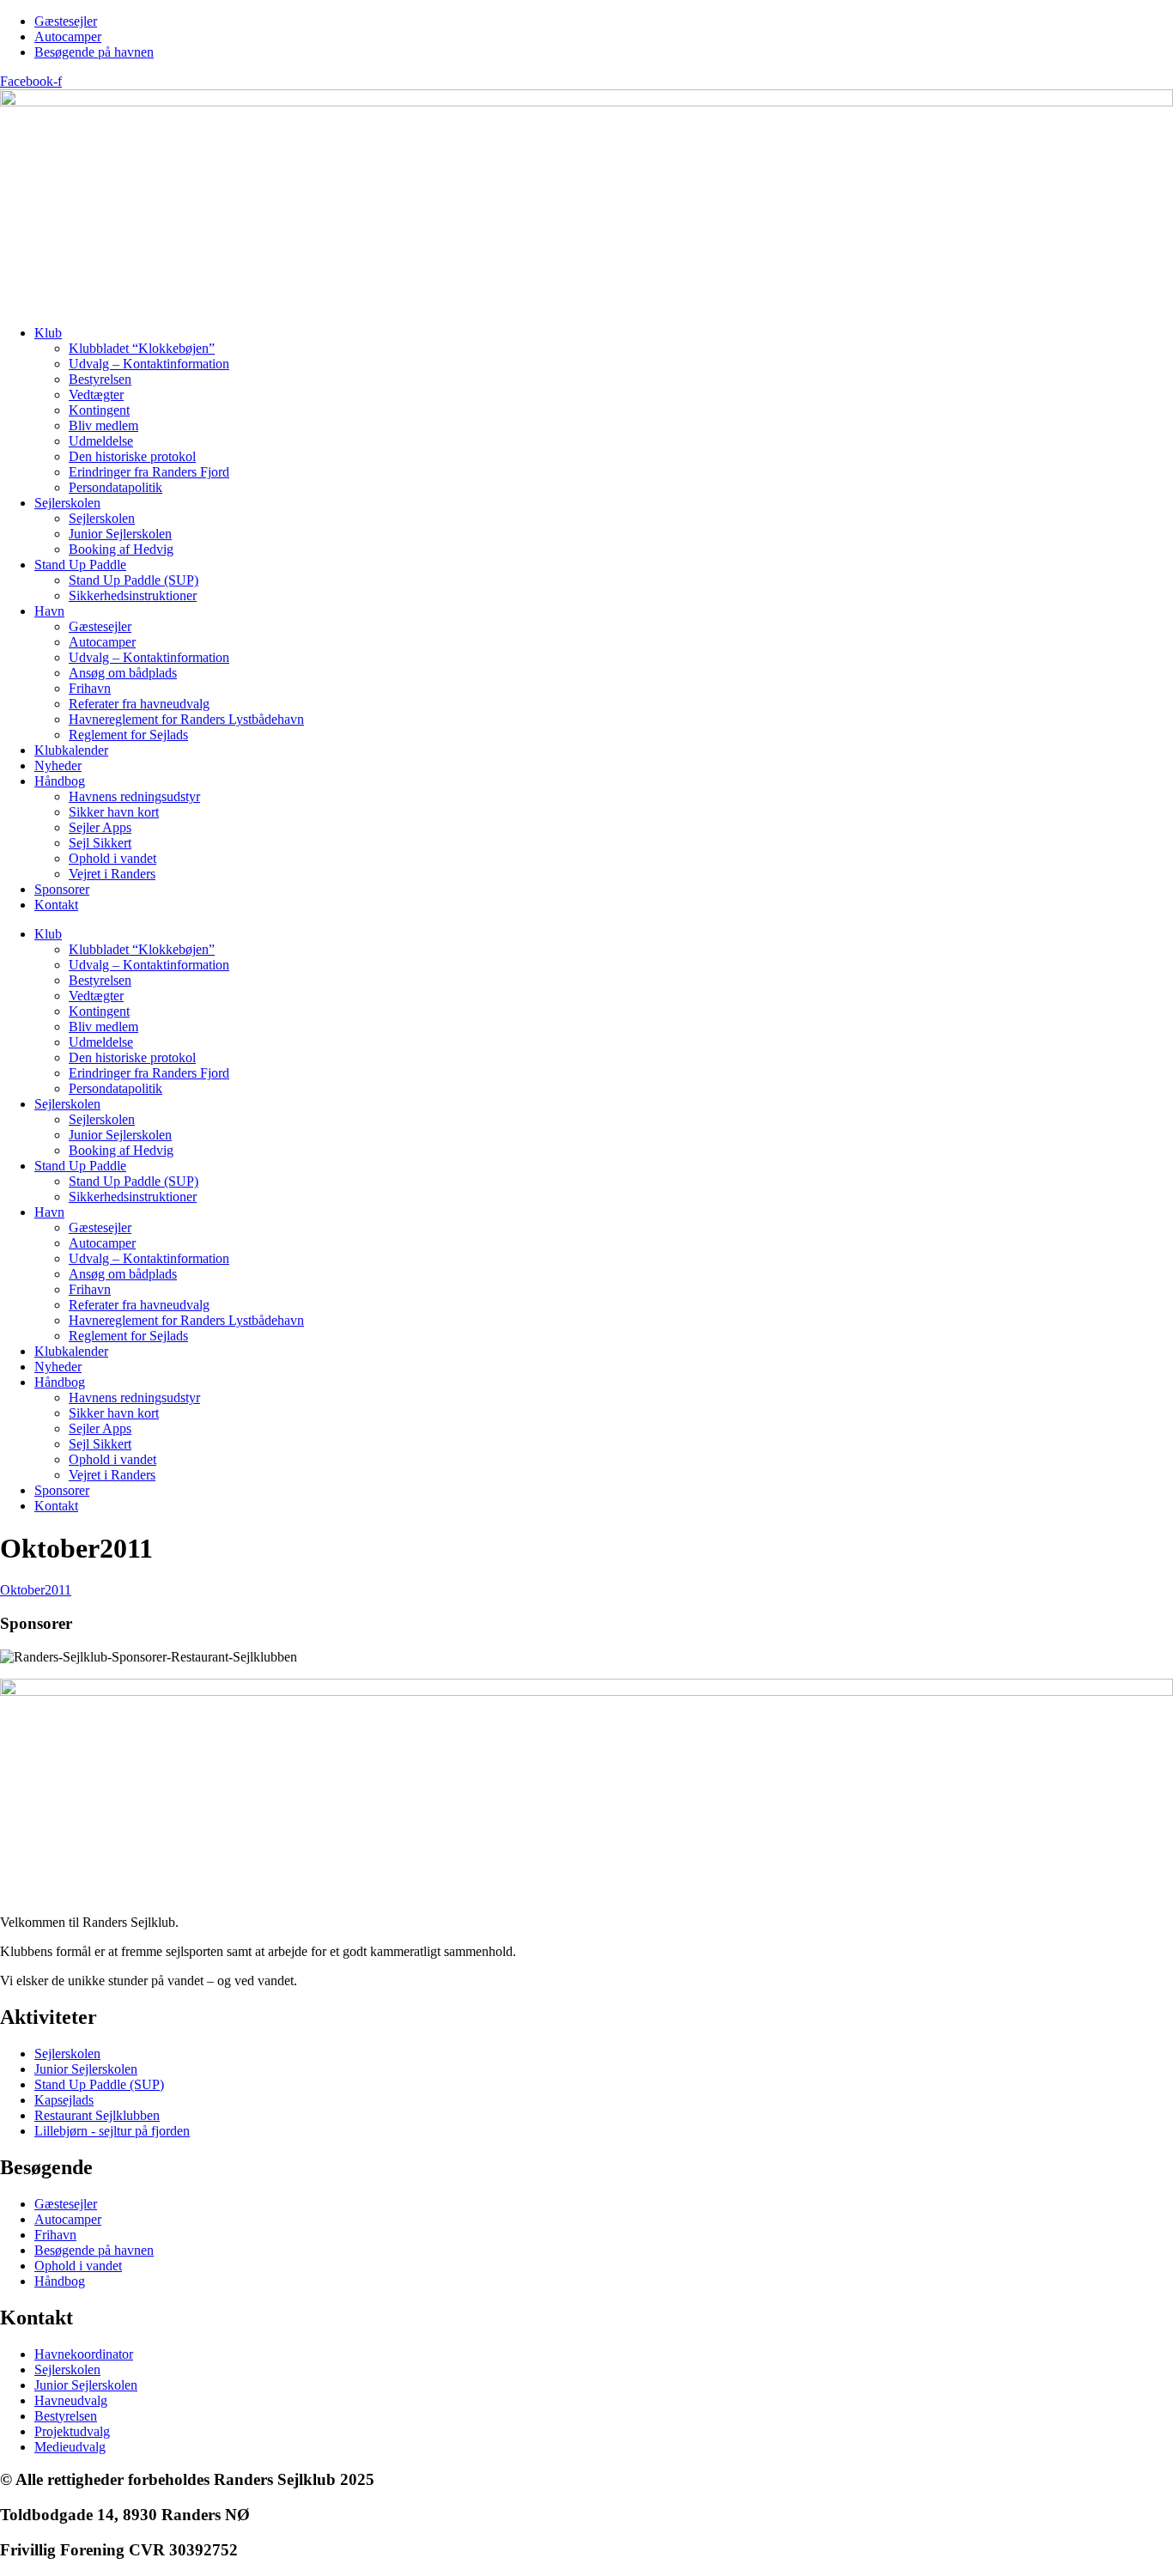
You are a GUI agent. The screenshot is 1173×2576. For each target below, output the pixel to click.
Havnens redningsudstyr (134, 796)
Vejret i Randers (112, 874)
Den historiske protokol (132, 456)
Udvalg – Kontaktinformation (149, 364)
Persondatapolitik (115, 487)
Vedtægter (96, 395)
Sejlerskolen (67, 503)
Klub (48, 333)
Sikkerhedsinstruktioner (133, 595)
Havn (49, 611)
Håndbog (60, 781)
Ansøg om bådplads (123, 673)
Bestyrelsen (100, 379)
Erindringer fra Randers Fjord (149, 472)
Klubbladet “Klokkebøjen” (142, 348)
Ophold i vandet (112, 858)
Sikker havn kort (114, 812)
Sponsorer (62, 889)
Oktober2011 (36, 1590)
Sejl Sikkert (100, 843)
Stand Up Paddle (80, 565)
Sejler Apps (100, 827)
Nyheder (58, 766)
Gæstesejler (100, 626)
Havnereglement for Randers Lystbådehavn (186, 719)
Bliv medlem (103, 425)
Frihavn (90, 688)
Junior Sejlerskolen (120, 534)
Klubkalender (71, 750)
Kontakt (56, 905)
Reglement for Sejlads (128, 735)
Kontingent (99, 410)
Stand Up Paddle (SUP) (134, 580)
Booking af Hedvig (121, 549)
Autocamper (102, 642)
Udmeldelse (101, 441)
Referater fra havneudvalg (139, 704)
